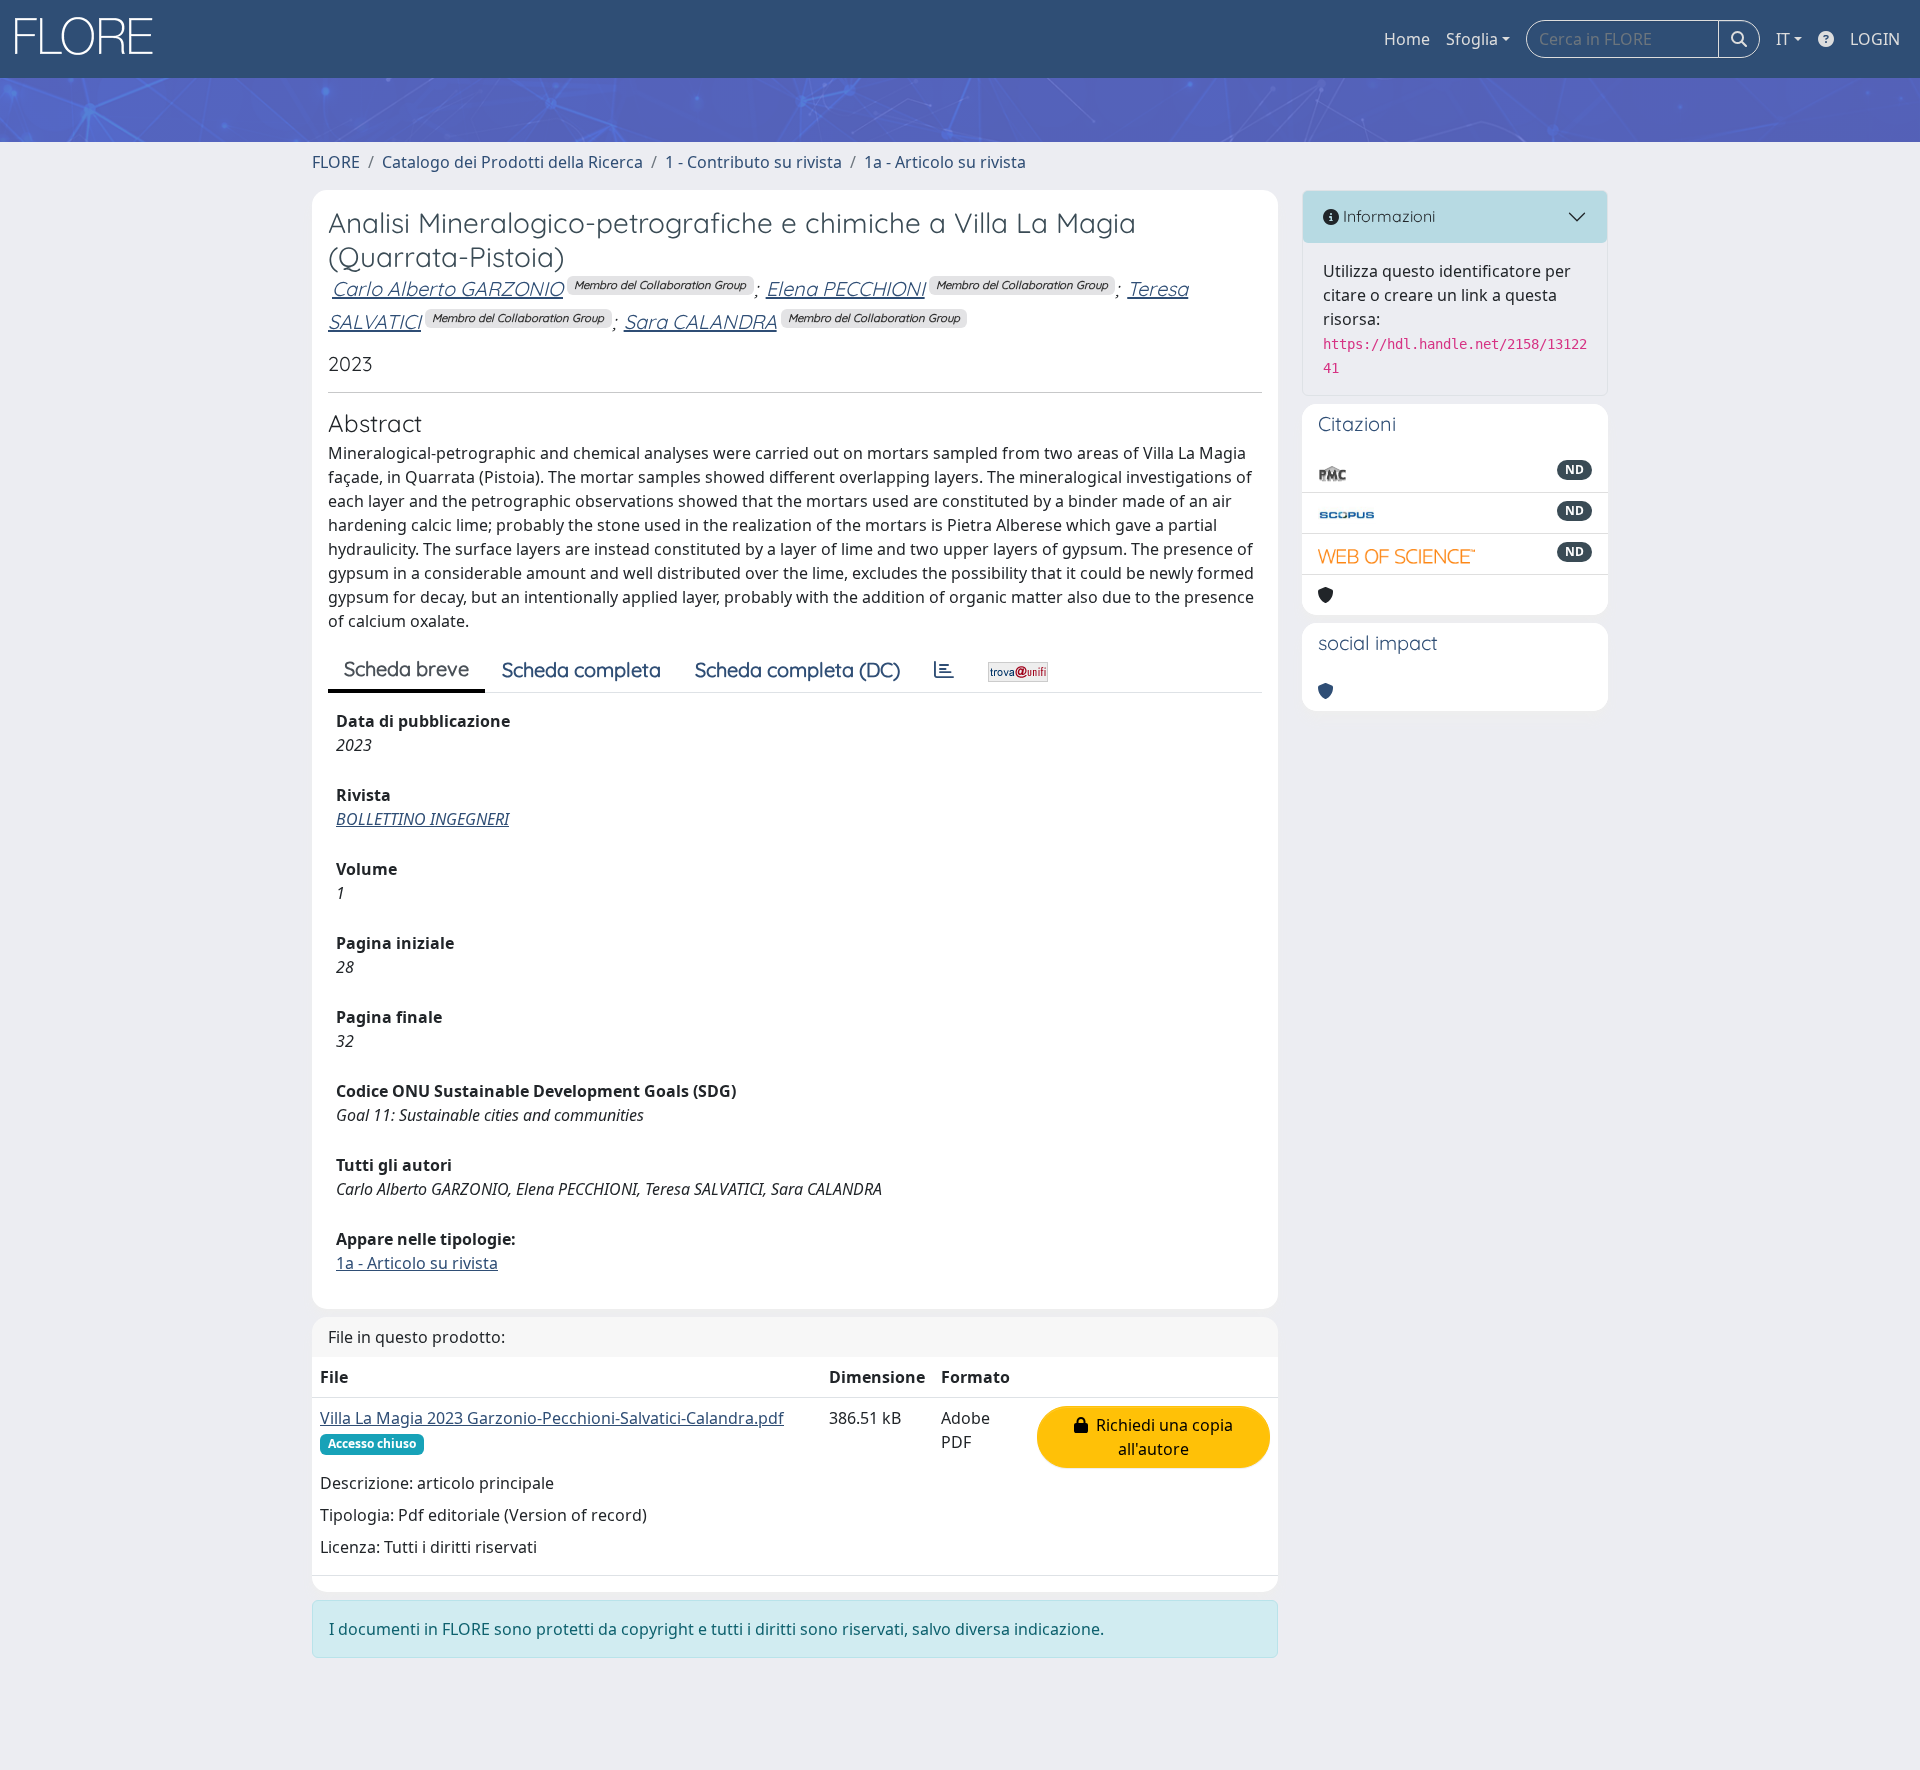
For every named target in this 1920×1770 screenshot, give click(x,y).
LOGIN (1875, 39)
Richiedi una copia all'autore (1160, 1437)
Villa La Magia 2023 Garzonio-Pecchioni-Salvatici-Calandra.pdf (552, 1418)
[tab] (944, 670)
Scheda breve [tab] (406, 668)
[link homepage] (91, 39)
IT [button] (1783, 39)
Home (1407, 39)
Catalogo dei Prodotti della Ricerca (512, 162)
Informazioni (1387, 216)
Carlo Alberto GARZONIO (447, 288)
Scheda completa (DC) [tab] (797, 669)
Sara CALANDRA (700, 321)
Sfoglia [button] (1472, 39)
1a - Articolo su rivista (945, 162)
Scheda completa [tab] (581, 669)
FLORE (336, 162)
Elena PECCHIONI (845, 288)
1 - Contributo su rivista (753, 162)
